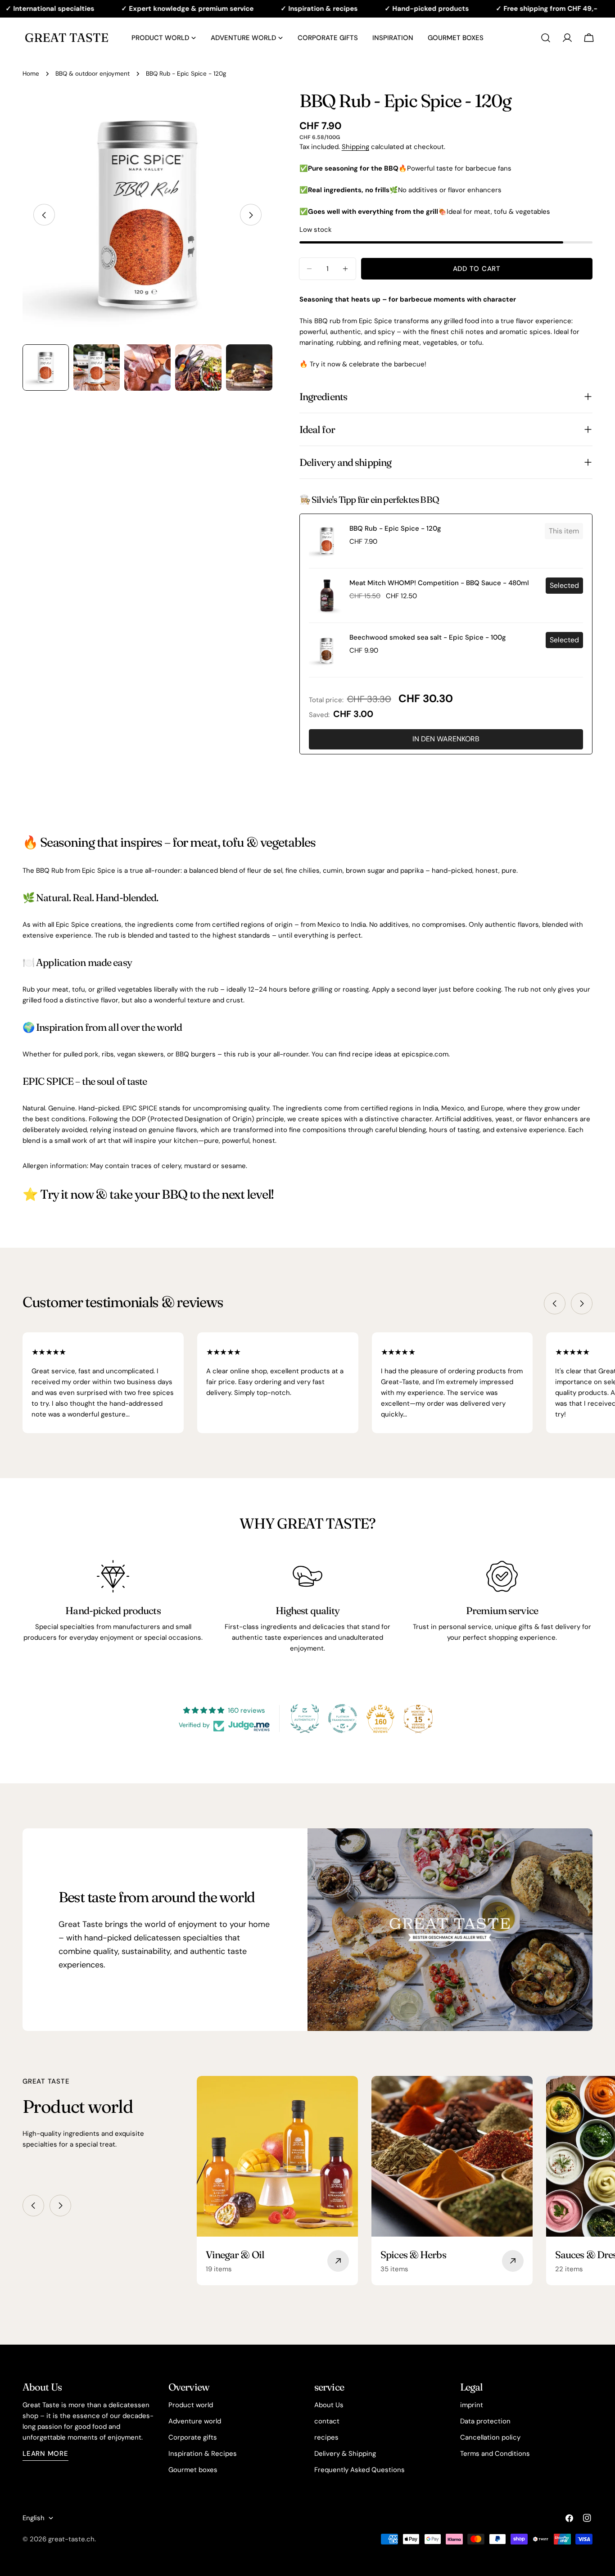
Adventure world (195, 2421)
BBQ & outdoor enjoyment (93, 74)
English (34, 2518)
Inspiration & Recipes (203, 2454)
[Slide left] (44, 215)
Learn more (45, 2454)
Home (31, 74)
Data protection (485, 2421)
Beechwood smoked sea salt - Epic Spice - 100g (428, 637)
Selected (564, 585)
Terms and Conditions (495, 2454)
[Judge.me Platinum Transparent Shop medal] (343, 1719)
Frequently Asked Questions (360, 2470)
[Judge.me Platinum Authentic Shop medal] (305, 1719)
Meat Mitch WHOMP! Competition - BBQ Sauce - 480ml (439, 583)
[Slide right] (251, 215)
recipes (326, 2437)
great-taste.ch (71, 2539)
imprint (472, 2405)
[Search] (546, 38)
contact (327, 2421)
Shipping (355, 147)
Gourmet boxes (193, 2470)
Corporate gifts (193, 2437)
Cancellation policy (490, 2437)
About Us (329, 2405)
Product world (191, 2405)
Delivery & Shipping (345, 2454)
